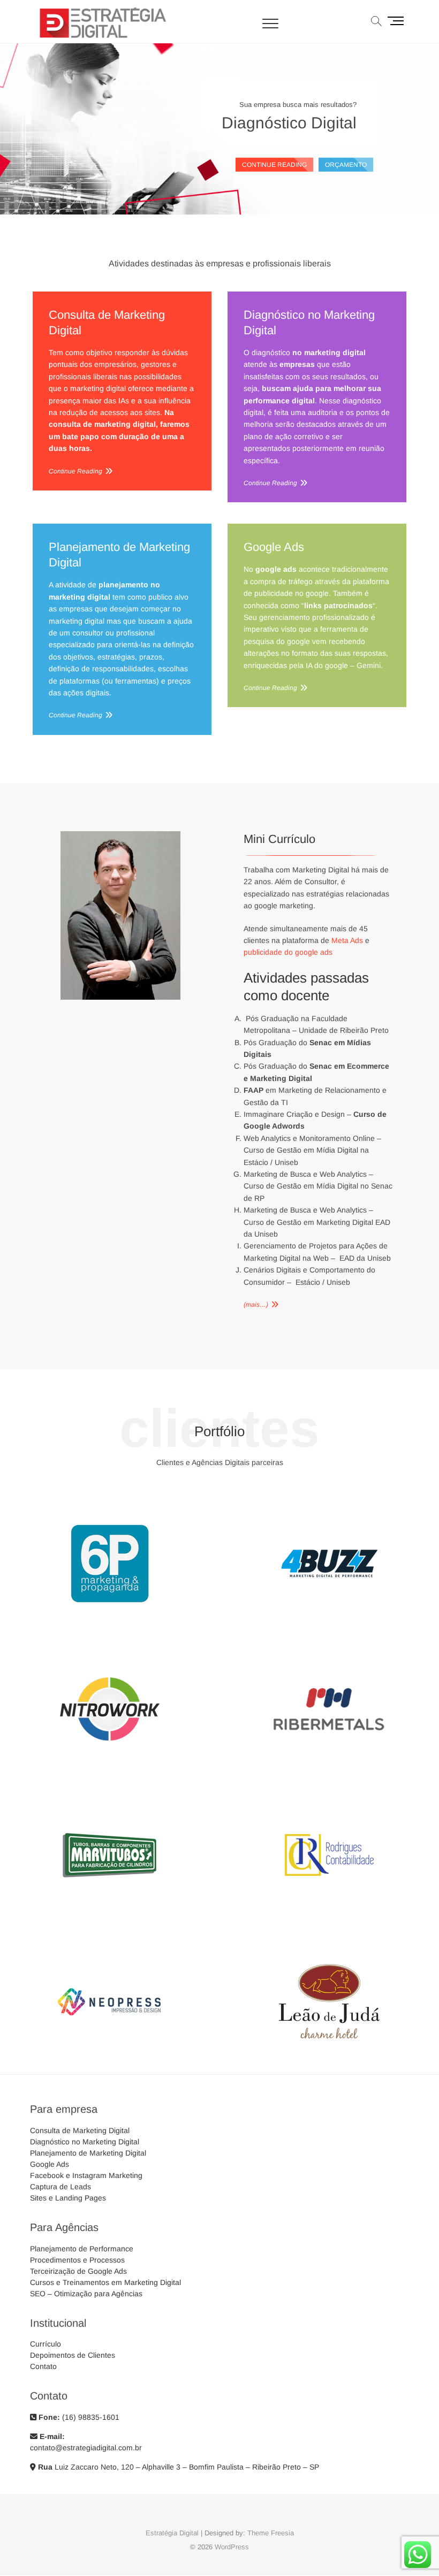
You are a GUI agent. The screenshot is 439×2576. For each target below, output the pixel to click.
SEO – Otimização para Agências (86, 2294)
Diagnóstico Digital (289, 123)
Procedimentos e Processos (77, 2260)
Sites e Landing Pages (68, 2198)
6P (110, 1622)
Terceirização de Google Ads (78, 2271)
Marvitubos (110, 1914)
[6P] (110, 1496)
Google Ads (274, 547)
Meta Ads (347, 940)
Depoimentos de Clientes (73, 2355)
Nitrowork (110, 1768)
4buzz (330, 1622)
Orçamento (346, 165)
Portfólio (219, 1431)
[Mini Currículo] (121, 837)
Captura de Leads (60, 2187)
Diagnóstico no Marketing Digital (309, 323)
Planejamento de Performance (82, 2249)
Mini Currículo (279, 839)
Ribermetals (329, 1768)
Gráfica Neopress (110, 2060)
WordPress (232, 2547)
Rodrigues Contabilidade (329, 1914)
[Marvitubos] (110, 1788)
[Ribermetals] (329, 1642)
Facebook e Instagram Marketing (86, 2175)
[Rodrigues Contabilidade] (329, 1788)
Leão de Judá (330, 2060)
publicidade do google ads (288, 952)
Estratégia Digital (172, 2533)
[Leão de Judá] (329, 1934)
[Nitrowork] (110, 1642)
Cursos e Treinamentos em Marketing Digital (105, 2282)
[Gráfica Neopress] (110, 1934)
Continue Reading (75, 471)
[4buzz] (329, 1496)
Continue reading (274, 165)
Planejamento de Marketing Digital (119, 555)
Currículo (46, 2344)
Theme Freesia (271, 2533)
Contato (43, 2366)
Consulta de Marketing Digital (107, 323)
